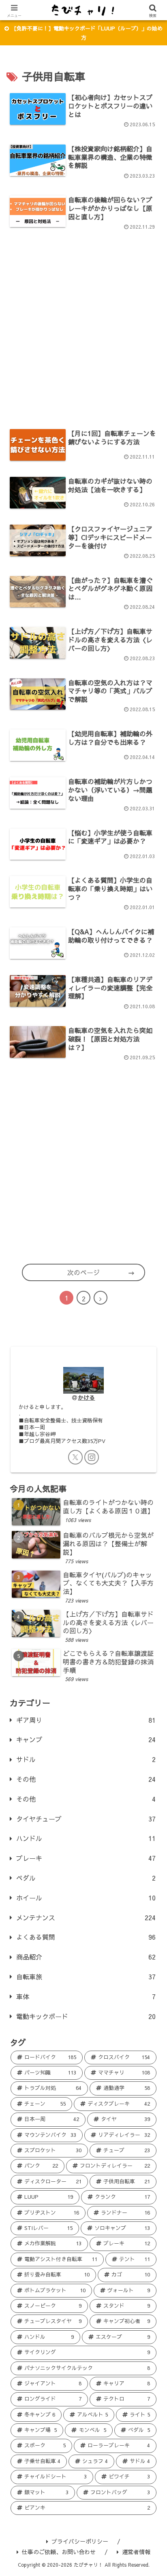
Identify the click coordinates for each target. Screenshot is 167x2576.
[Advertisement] (83, 327)
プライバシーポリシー (80, 2541)
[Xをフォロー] (75, 1457)
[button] (151, 1636)
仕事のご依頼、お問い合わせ (59, 2552)
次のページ (83, 1272)
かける (86, 1397)
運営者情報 (136, 2552)
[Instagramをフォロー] (92, 1457)
